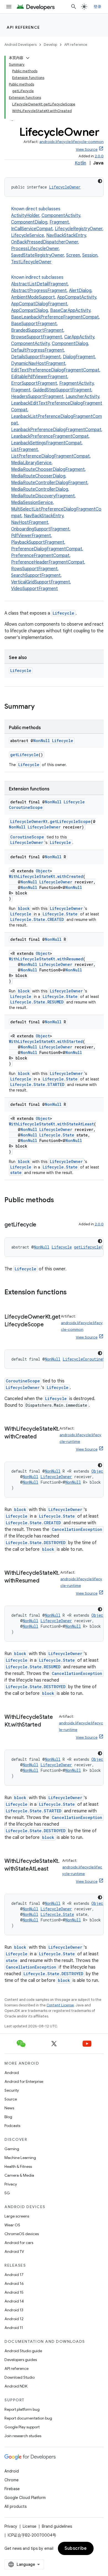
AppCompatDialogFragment (39, 304)
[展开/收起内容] (28, 58)
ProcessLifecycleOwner (35, 249)
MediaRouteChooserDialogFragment (48, 469)
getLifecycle (24, 755)
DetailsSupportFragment (36, 357)
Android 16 (14, 2283)
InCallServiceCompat (32, 229)
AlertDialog (80, 291)
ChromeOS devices (22, 2234)
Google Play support (22, 2427)
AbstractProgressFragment (39, 291)
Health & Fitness (18, 2166)
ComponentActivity (61, 216)
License (29, 2526)
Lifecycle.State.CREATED (37, 919)
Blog (8, 2117)
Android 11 (14, 2328)
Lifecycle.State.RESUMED (37, 1002)
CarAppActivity (79, 337)
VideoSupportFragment (34, 589)
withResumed (70, 959)
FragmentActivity (76, 383)
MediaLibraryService (31, 463)
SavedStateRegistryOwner (38, 255)
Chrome (11, 2480)
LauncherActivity (82, 397)
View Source (87, 149)
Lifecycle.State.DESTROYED (36, 1543)
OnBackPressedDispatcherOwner (45, 242)
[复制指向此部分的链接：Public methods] (60, 1201)
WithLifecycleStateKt (32, 876)
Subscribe (76, 2548)
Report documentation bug (28, 2418)
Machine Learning (20, 2158)
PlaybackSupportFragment (38, 542)
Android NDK (16, 2386)
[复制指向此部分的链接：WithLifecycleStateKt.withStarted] (47, 1725)
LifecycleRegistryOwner (79, 229)
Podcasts (12, 2126)
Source (11, 2099)
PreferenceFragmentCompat (40, 556)
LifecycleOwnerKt (29, 821)
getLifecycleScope (70, 821)
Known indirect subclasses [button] (57, 433)
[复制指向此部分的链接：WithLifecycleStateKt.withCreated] (42, 1437)
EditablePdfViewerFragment (39, 377)
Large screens (17, 2216)
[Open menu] (9, 7)
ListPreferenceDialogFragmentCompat (50, 456)
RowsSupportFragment (34, 569)
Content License (60, 2005)
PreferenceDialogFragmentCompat (47, 549)
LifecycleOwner (65, 187)
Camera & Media (19, 2175)
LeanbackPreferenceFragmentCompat (50, 436)
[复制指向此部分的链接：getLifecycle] (42, 1225)
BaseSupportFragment (34, 324)
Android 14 (14, 2301)
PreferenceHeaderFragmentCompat (48, 562)
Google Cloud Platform (25, 2498)
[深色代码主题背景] (100, 181)
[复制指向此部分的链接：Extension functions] (72, 1293)
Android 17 (14, 2275)
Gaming (12, 2149)
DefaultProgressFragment (38, 350)
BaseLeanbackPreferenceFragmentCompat (55, 317)
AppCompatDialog (29, 310)
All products (16, 2506)
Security (12, 2090)
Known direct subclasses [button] (57, 235)
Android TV (14, 2251)
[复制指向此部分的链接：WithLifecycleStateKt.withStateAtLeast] (54, 1869)
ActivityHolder (25, 216)
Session (90, 255)
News (9, 2108)
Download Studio (20, 2377)
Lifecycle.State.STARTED (37, 1084)
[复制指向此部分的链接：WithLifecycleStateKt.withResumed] (45, 1581)
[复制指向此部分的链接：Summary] (40, 707)
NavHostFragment (30, 522)
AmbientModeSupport (33, 297)
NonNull (42, 741)
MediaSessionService (32, 503)
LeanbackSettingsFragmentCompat (46, 443)
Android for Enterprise (24, 2081)
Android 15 (14, 2292)
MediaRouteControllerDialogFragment (49, 483)
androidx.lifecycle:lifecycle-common (71, 142)
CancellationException (77, 1529)
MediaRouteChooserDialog (38, 476)
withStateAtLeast (76, 1124)
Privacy (11, 2184)
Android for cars (19, 2243)
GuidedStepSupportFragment (62, 390)
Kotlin (80, 163)
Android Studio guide (23, 2351)
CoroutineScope (27, 837)
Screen (73, 255)
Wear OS (12, 2225)
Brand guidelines (57, 2526)
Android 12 (14, 2319)
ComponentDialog (29, 222)
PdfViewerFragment (31, 536)
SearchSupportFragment (36, 575)
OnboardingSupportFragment (40, 529)
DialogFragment (79, 357)
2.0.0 (99, 156)
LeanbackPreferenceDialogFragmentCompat (56, 430)
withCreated (70, 876)
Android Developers (20, 45)
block (24, 908)
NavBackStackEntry (66, 235)
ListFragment (25, 450)
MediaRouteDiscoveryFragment (43, 496)
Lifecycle (63, 613)
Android (12, 2073)
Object (43, 871)
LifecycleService (28, 235)
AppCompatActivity (77, 297)
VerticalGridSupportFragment (41, 582)
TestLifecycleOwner (31, 262)
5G (7, 2193)
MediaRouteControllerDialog (40, 489)
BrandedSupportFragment (37, 330)
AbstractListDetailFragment (39, 284)
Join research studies (23, 2436)
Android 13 (14, 2310)
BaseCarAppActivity (70, 310)
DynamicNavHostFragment (38, 363)
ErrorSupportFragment (34, 383)
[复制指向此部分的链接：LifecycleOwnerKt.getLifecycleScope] (49, 1325)
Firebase (12, 2489)
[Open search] (74, 7)
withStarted (70, 1041)
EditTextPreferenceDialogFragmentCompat (55, 370)
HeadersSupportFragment (37, 397)
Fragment (59, 222)
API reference (23, 27)
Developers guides (21, 2360)
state (16, 1173)
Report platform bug (22, 2409)
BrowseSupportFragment (37, 337)
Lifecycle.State (60, 914)
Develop (50, 45)
